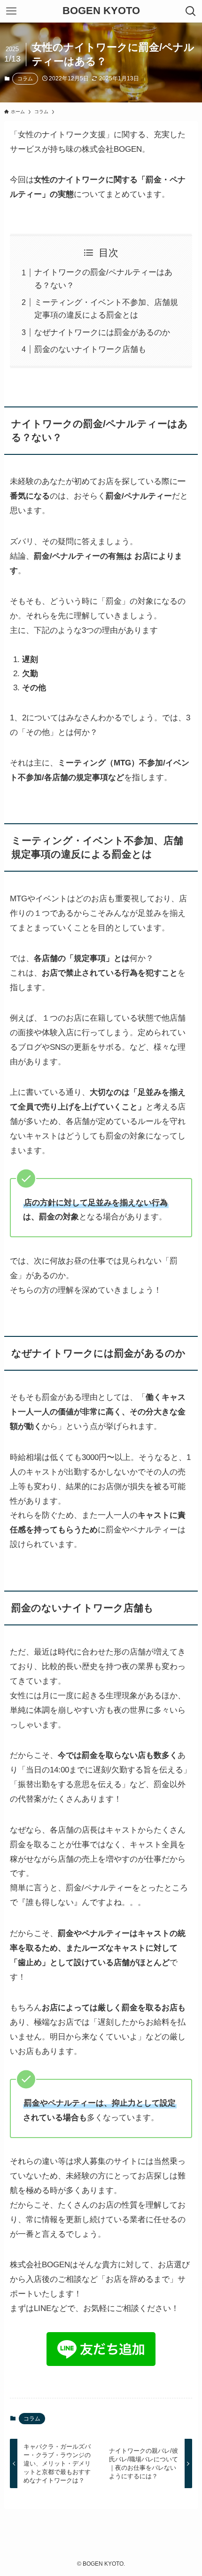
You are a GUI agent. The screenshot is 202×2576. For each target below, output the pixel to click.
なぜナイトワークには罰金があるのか (102, 332)
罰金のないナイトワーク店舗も (90, 349)
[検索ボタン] (191, 11)
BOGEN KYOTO (101, 11)
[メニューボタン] (11, 11)
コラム (25, 78)
